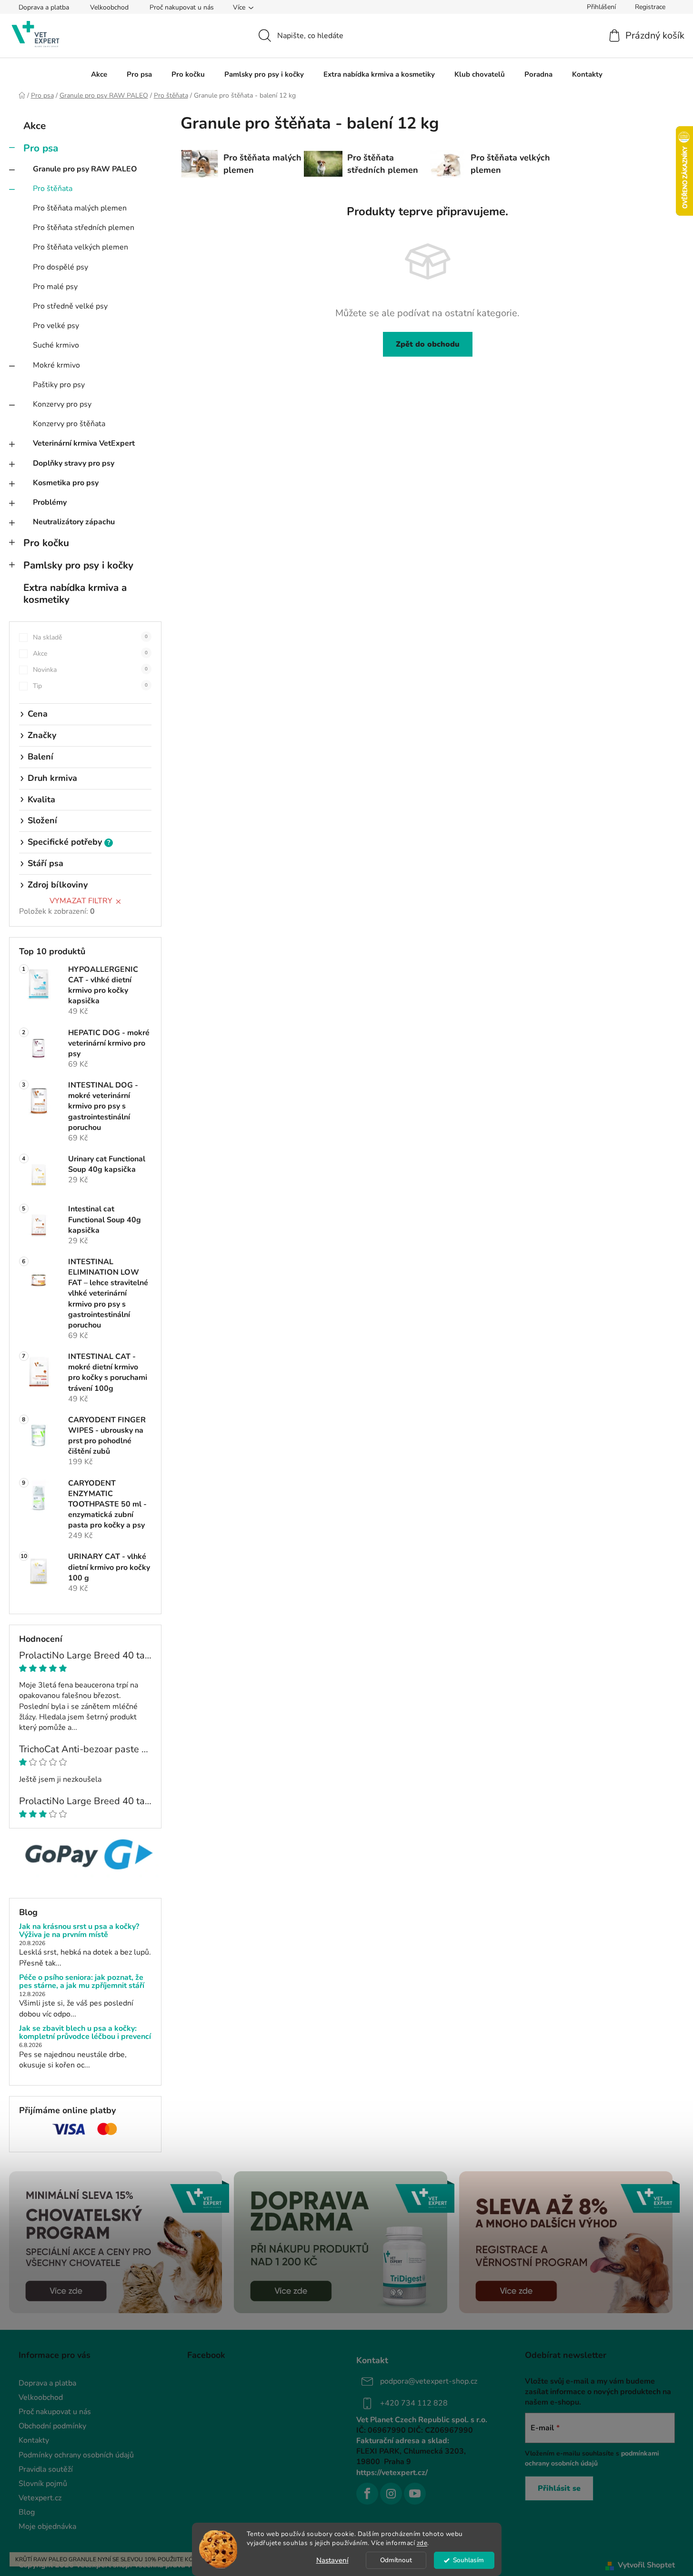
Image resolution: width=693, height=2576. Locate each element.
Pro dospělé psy (60, 267)
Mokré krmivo (56, 365)
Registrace (650, 7)
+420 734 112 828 (414, 2403)
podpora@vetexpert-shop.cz (429, 2381)
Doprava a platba (44, 7)
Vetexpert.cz (40, 2498)
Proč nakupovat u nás (182, 7)
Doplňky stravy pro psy (74, 463)
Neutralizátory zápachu (74, 522)
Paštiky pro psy (59, 385)
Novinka (90, 670)
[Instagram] (391, 2494)
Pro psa (41, 148)
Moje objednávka (47, 2526)
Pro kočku (46, 543)
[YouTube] (415, 2494)
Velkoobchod (109, 7)
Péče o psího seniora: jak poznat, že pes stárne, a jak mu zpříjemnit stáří (82, 1982)
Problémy (50, 502)
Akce (35, 126)
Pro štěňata (53, 189)
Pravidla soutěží (46, 2469)
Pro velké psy (56, 326)
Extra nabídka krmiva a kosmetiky (75, 594)
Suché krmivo (56, 345)
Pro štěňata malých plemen (80, 208)
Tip (90, 686)
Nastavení (332, 2560)
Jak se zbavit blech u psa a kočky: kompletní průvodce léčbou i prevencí (85, 2033)
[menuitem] (99, 74)
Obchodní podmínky (52, 2426)
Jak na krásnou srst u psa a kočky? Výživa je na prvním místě (79, 1931)
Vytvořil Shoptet (646, 2565)
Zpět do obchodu (428, 344)
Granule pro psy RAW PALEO (85, 169)
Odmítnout (396, 2560)
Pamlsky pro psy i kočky (78, 565)
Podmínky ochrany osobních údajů (76, 2455)
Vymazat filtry (81, 901)
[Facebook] (367, 2494)
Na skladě (90, 637)
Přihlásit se (559, 2488)
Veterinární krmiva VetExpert (84, 443)
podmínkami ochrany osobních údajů (592, 2458)
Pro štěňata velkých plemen (80, 247)
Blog (27, 2512)
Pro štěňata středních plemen (84, 228)
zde (422, 2543)
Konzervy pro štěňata (69, 424)
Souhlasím (468, 2560)
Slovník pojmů (43, 2484)
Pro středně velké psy (70, 306)
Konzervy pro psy (62, 404)
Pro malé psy (55, 287)
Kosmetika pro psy (66, 483)
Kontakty (34, 2440)
